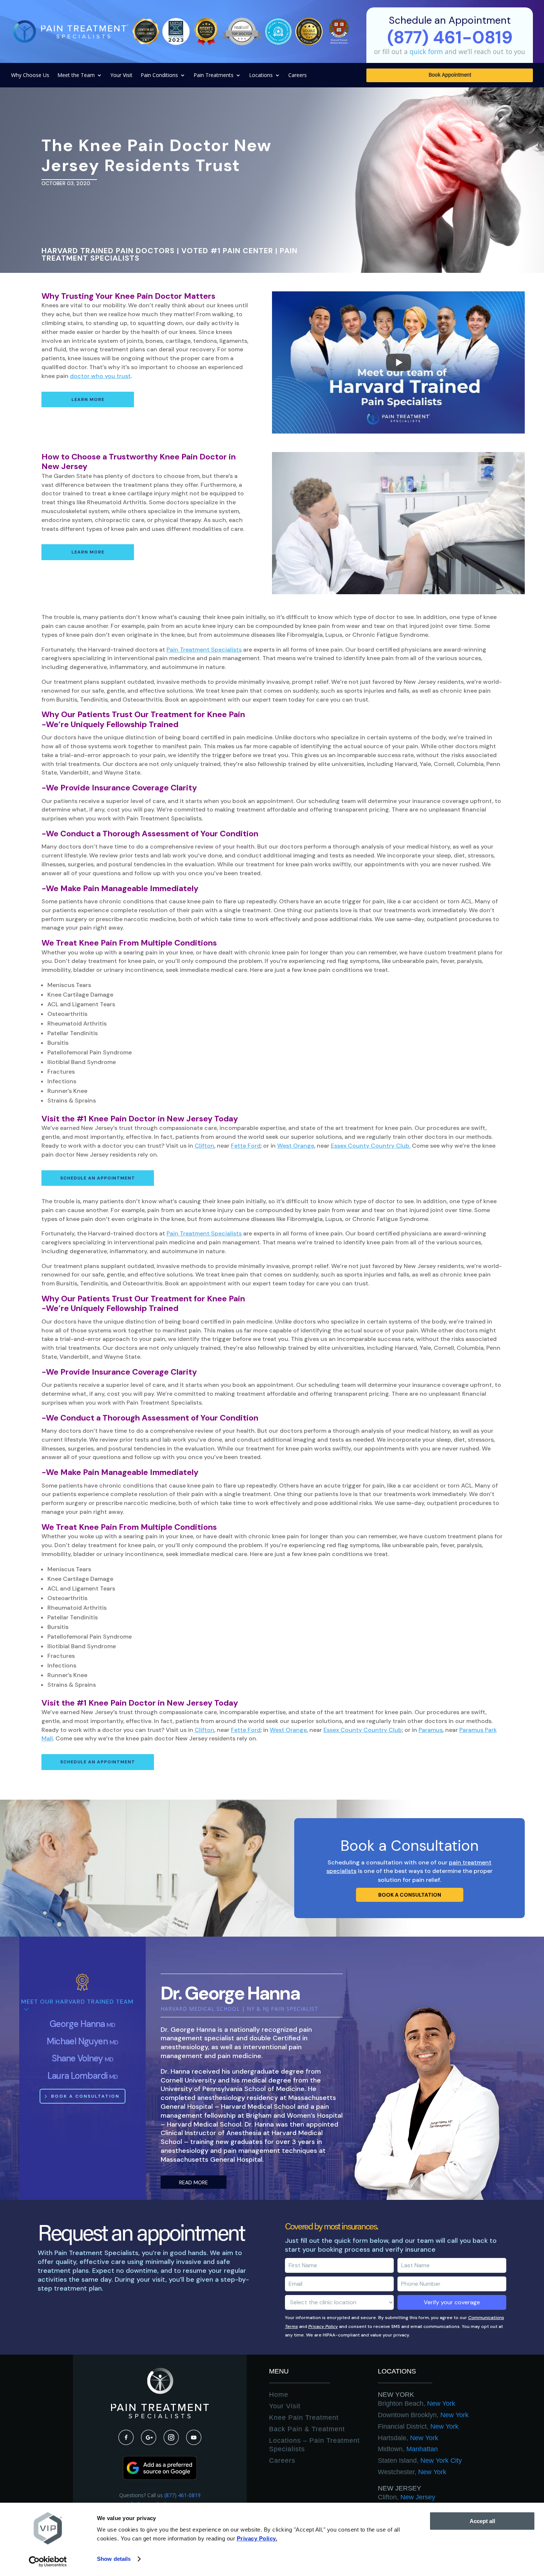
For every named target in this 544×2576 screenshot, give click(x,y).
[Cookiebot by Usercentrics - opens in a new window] (48, 2562)
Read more (194, 2182)
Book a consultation (410, 1895)
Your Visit (121, 76)
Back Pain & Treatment (307, 2429)
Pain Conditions (159, 76)
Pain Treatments (214, 76)
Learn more (88, 399)
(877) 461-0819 (182, 2495)
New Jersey (399, 2488)
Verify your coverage (452, 2302)
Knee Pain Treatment (304, 2418)
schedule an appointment (98, 1178)
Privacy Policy (323, 2326)
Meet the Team (76, 76)
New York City (420, 2460)
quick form (426, 51)
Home (279, 2395)
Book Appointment (450, 76)
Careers (298, 76)
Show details (114, 2559)
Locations (261, 76)
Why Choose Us (30, 76)
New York (396, 2395)
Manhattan (408, 2449)
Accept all (482, 2521)
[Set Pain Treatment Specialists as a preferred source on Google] (160, 2478)
